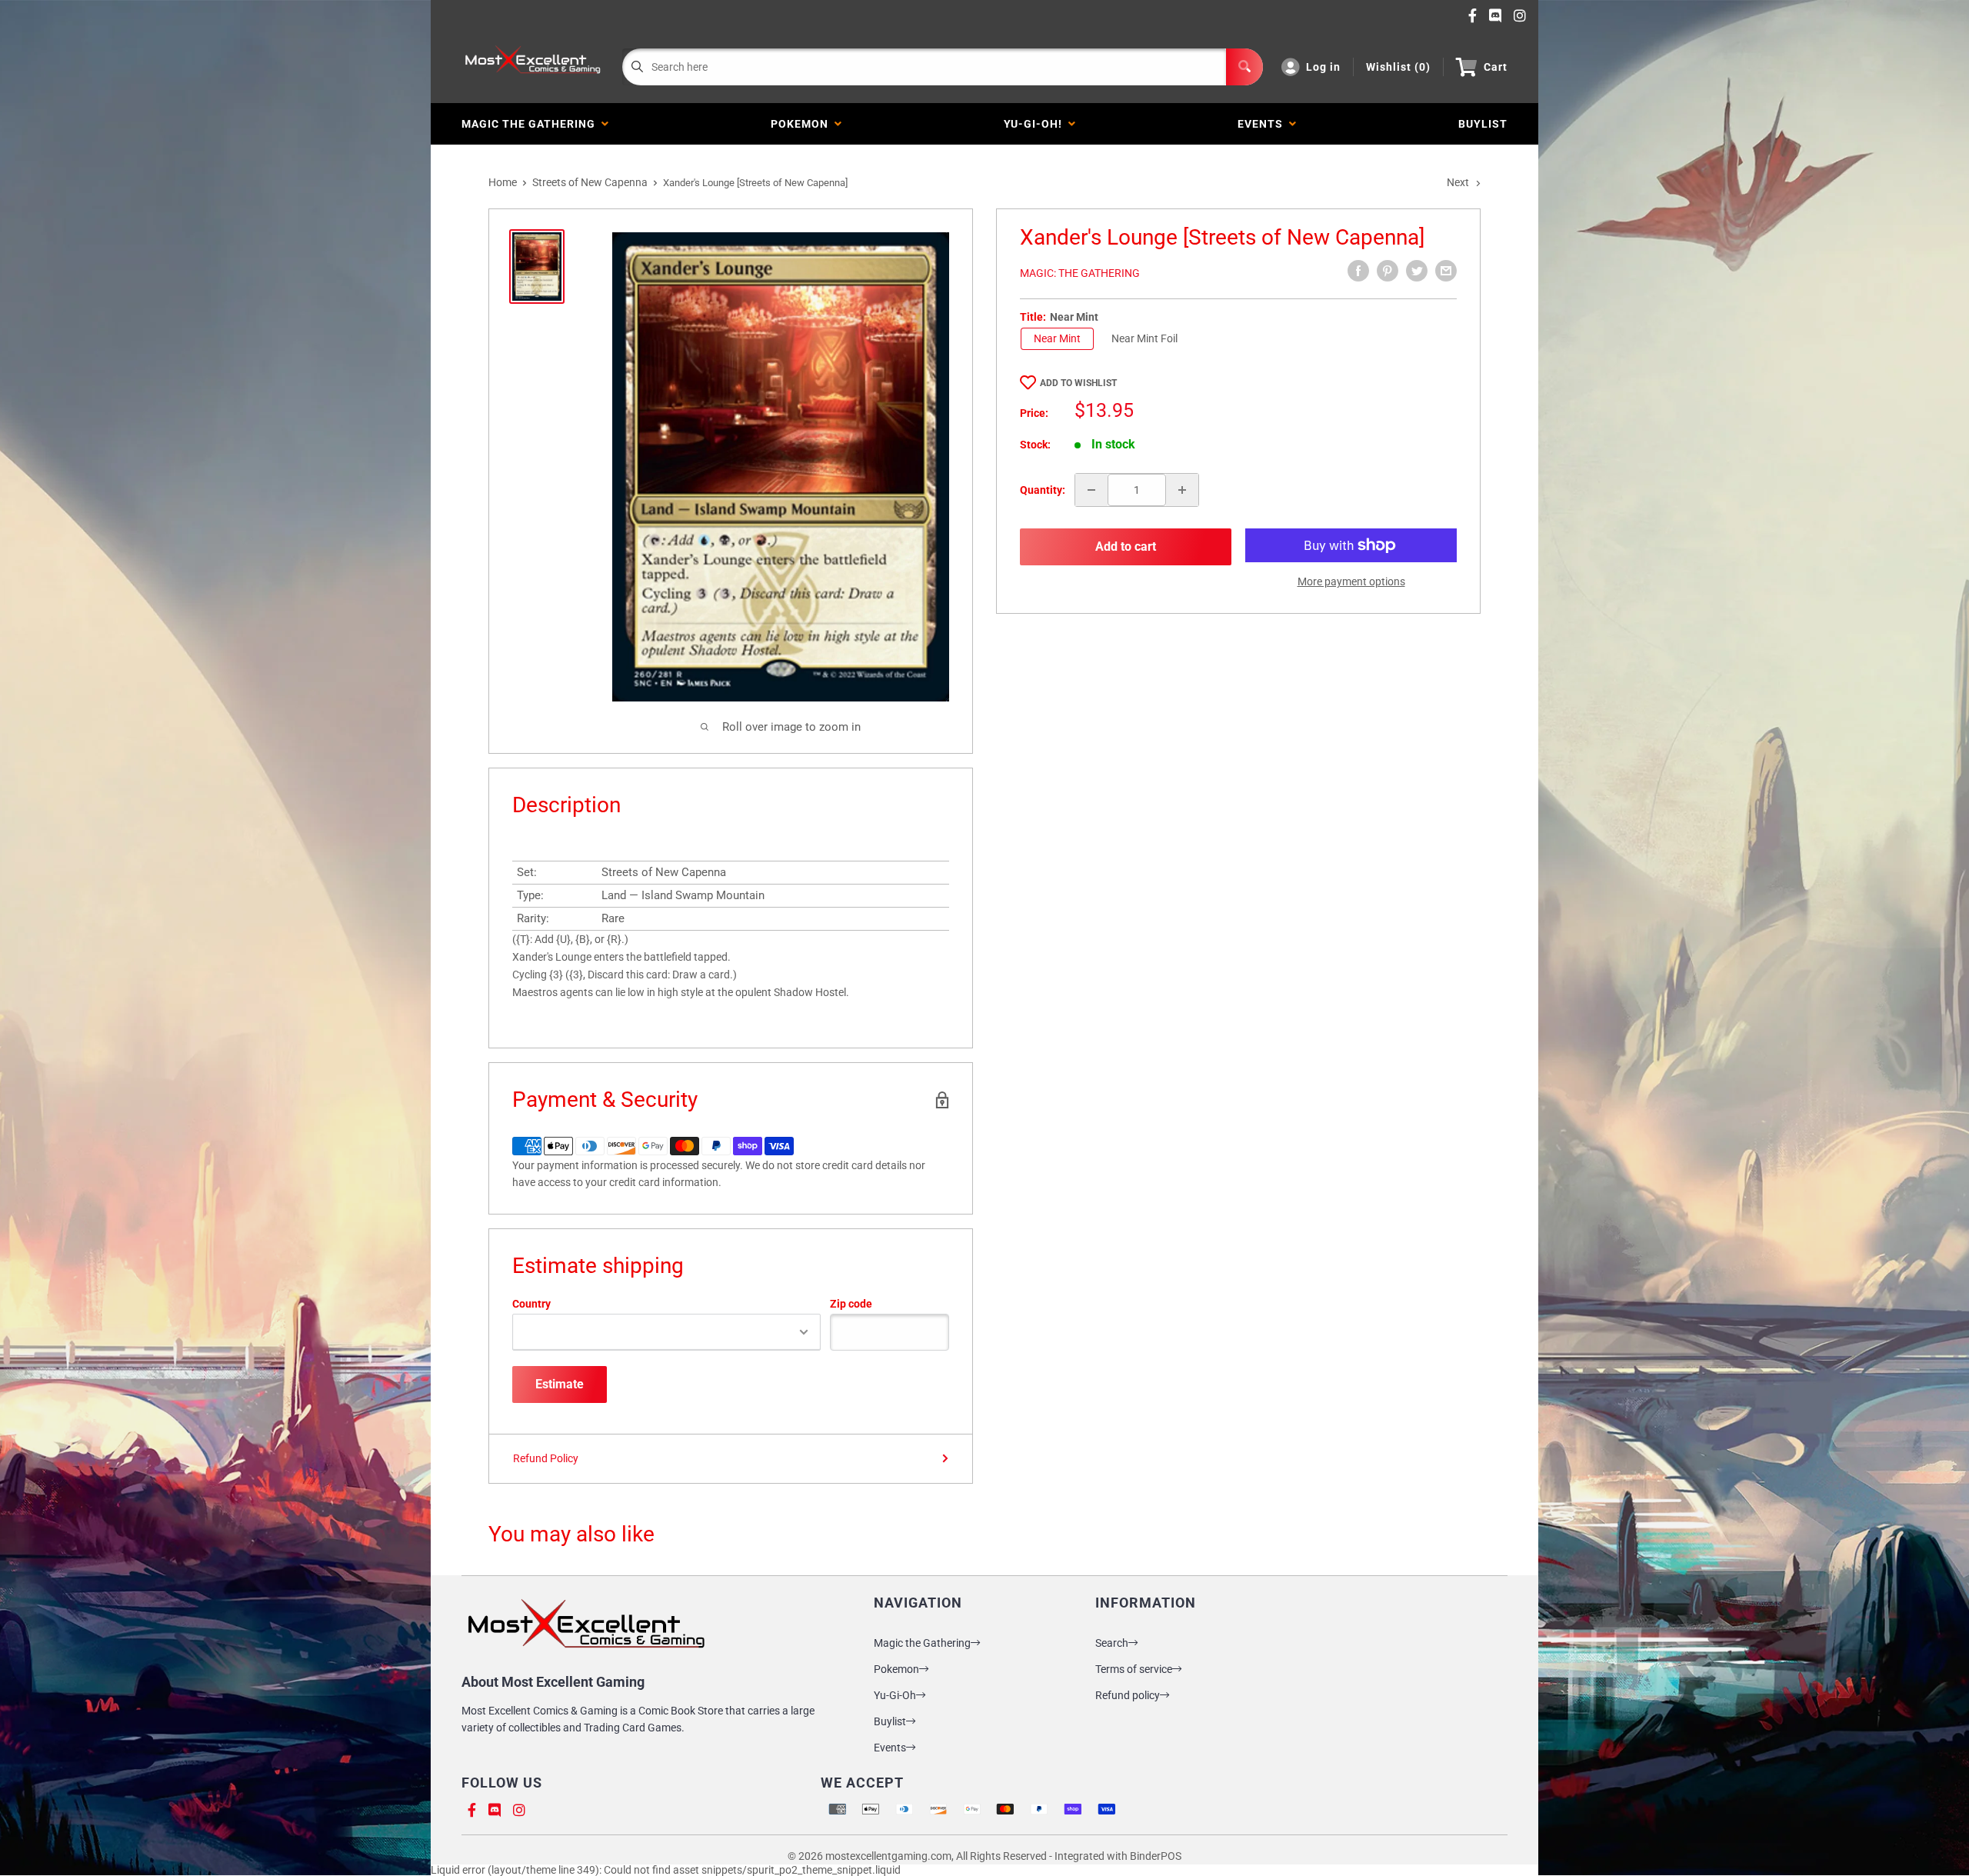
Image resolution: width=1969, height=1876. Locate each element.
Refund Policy (546, 1458)
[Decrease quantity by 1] (1091, 490)
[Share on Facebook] (1358, 271)
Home (503, 182)
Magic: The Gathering (1080, 273)
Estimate (560, 1384)
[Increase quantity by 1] (1182, 490)
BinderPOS (1156, 1856)
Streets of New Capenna (590, 182)
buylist (1483, 124)
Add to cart (1126, 546)
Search (1112, 1643)
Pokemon (803, 124)
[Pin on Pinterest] (1388, 271)
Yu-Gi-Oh (895, 1695)
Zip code (851, 1304)
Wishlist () (1398, 67)
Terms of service (1134, 1669)
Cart (1496, 67)
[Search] (1244, 67)
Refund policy (1128, 1695)
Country (531, 1304)
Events (1263, 124)
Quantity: (1043, 490)
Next (1458, 182)
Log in (1323, 67)
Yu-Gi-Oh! (1036, 124)
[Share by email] (1446, 271)
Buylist (890, 1721)
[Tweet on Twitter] (1417, 271)
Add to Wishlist (1078, 383)
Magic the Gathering (531, 124)
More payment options (1351, 581)
